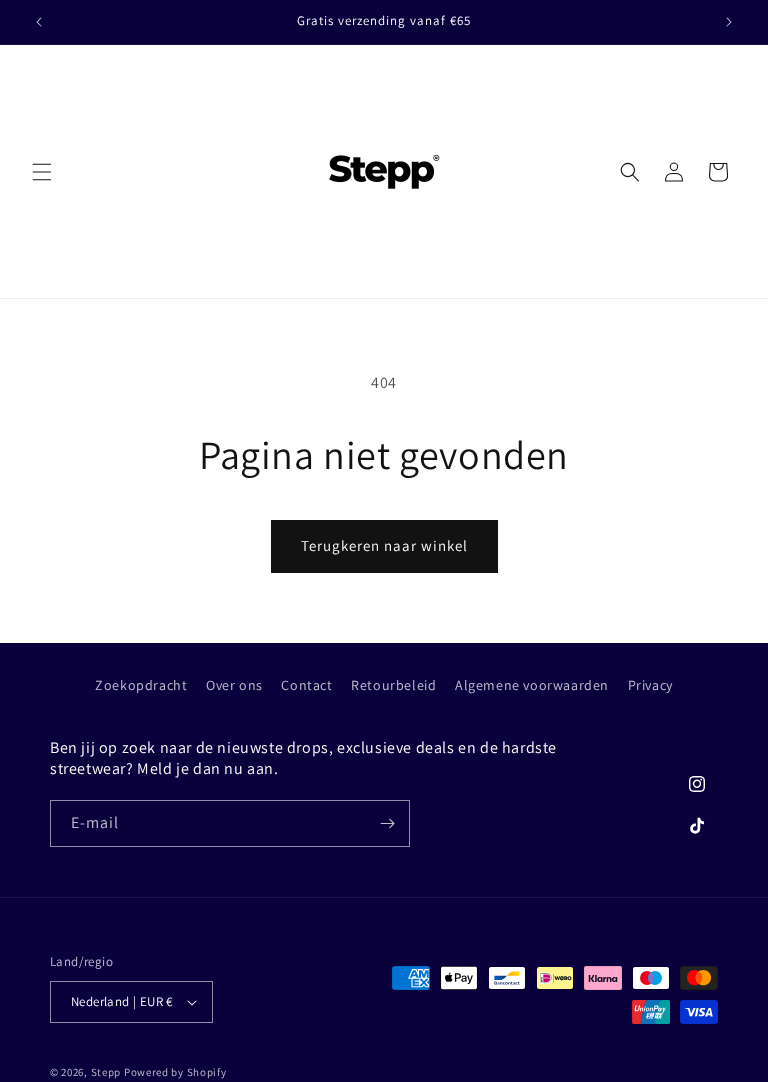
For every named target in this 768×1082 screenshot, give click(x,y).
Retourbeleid (393, 685)
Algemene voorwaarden (532, 685)
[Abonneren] (387, 823)
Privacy (650, 685)
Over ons (234, 685)
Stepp (106, 1072)
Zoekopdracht (141, 685)
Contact (306, 685)
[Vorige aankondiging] (39, 22)
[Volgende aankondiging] (729, 22)
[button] (42, 172)
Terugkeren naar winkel (384, 545)
